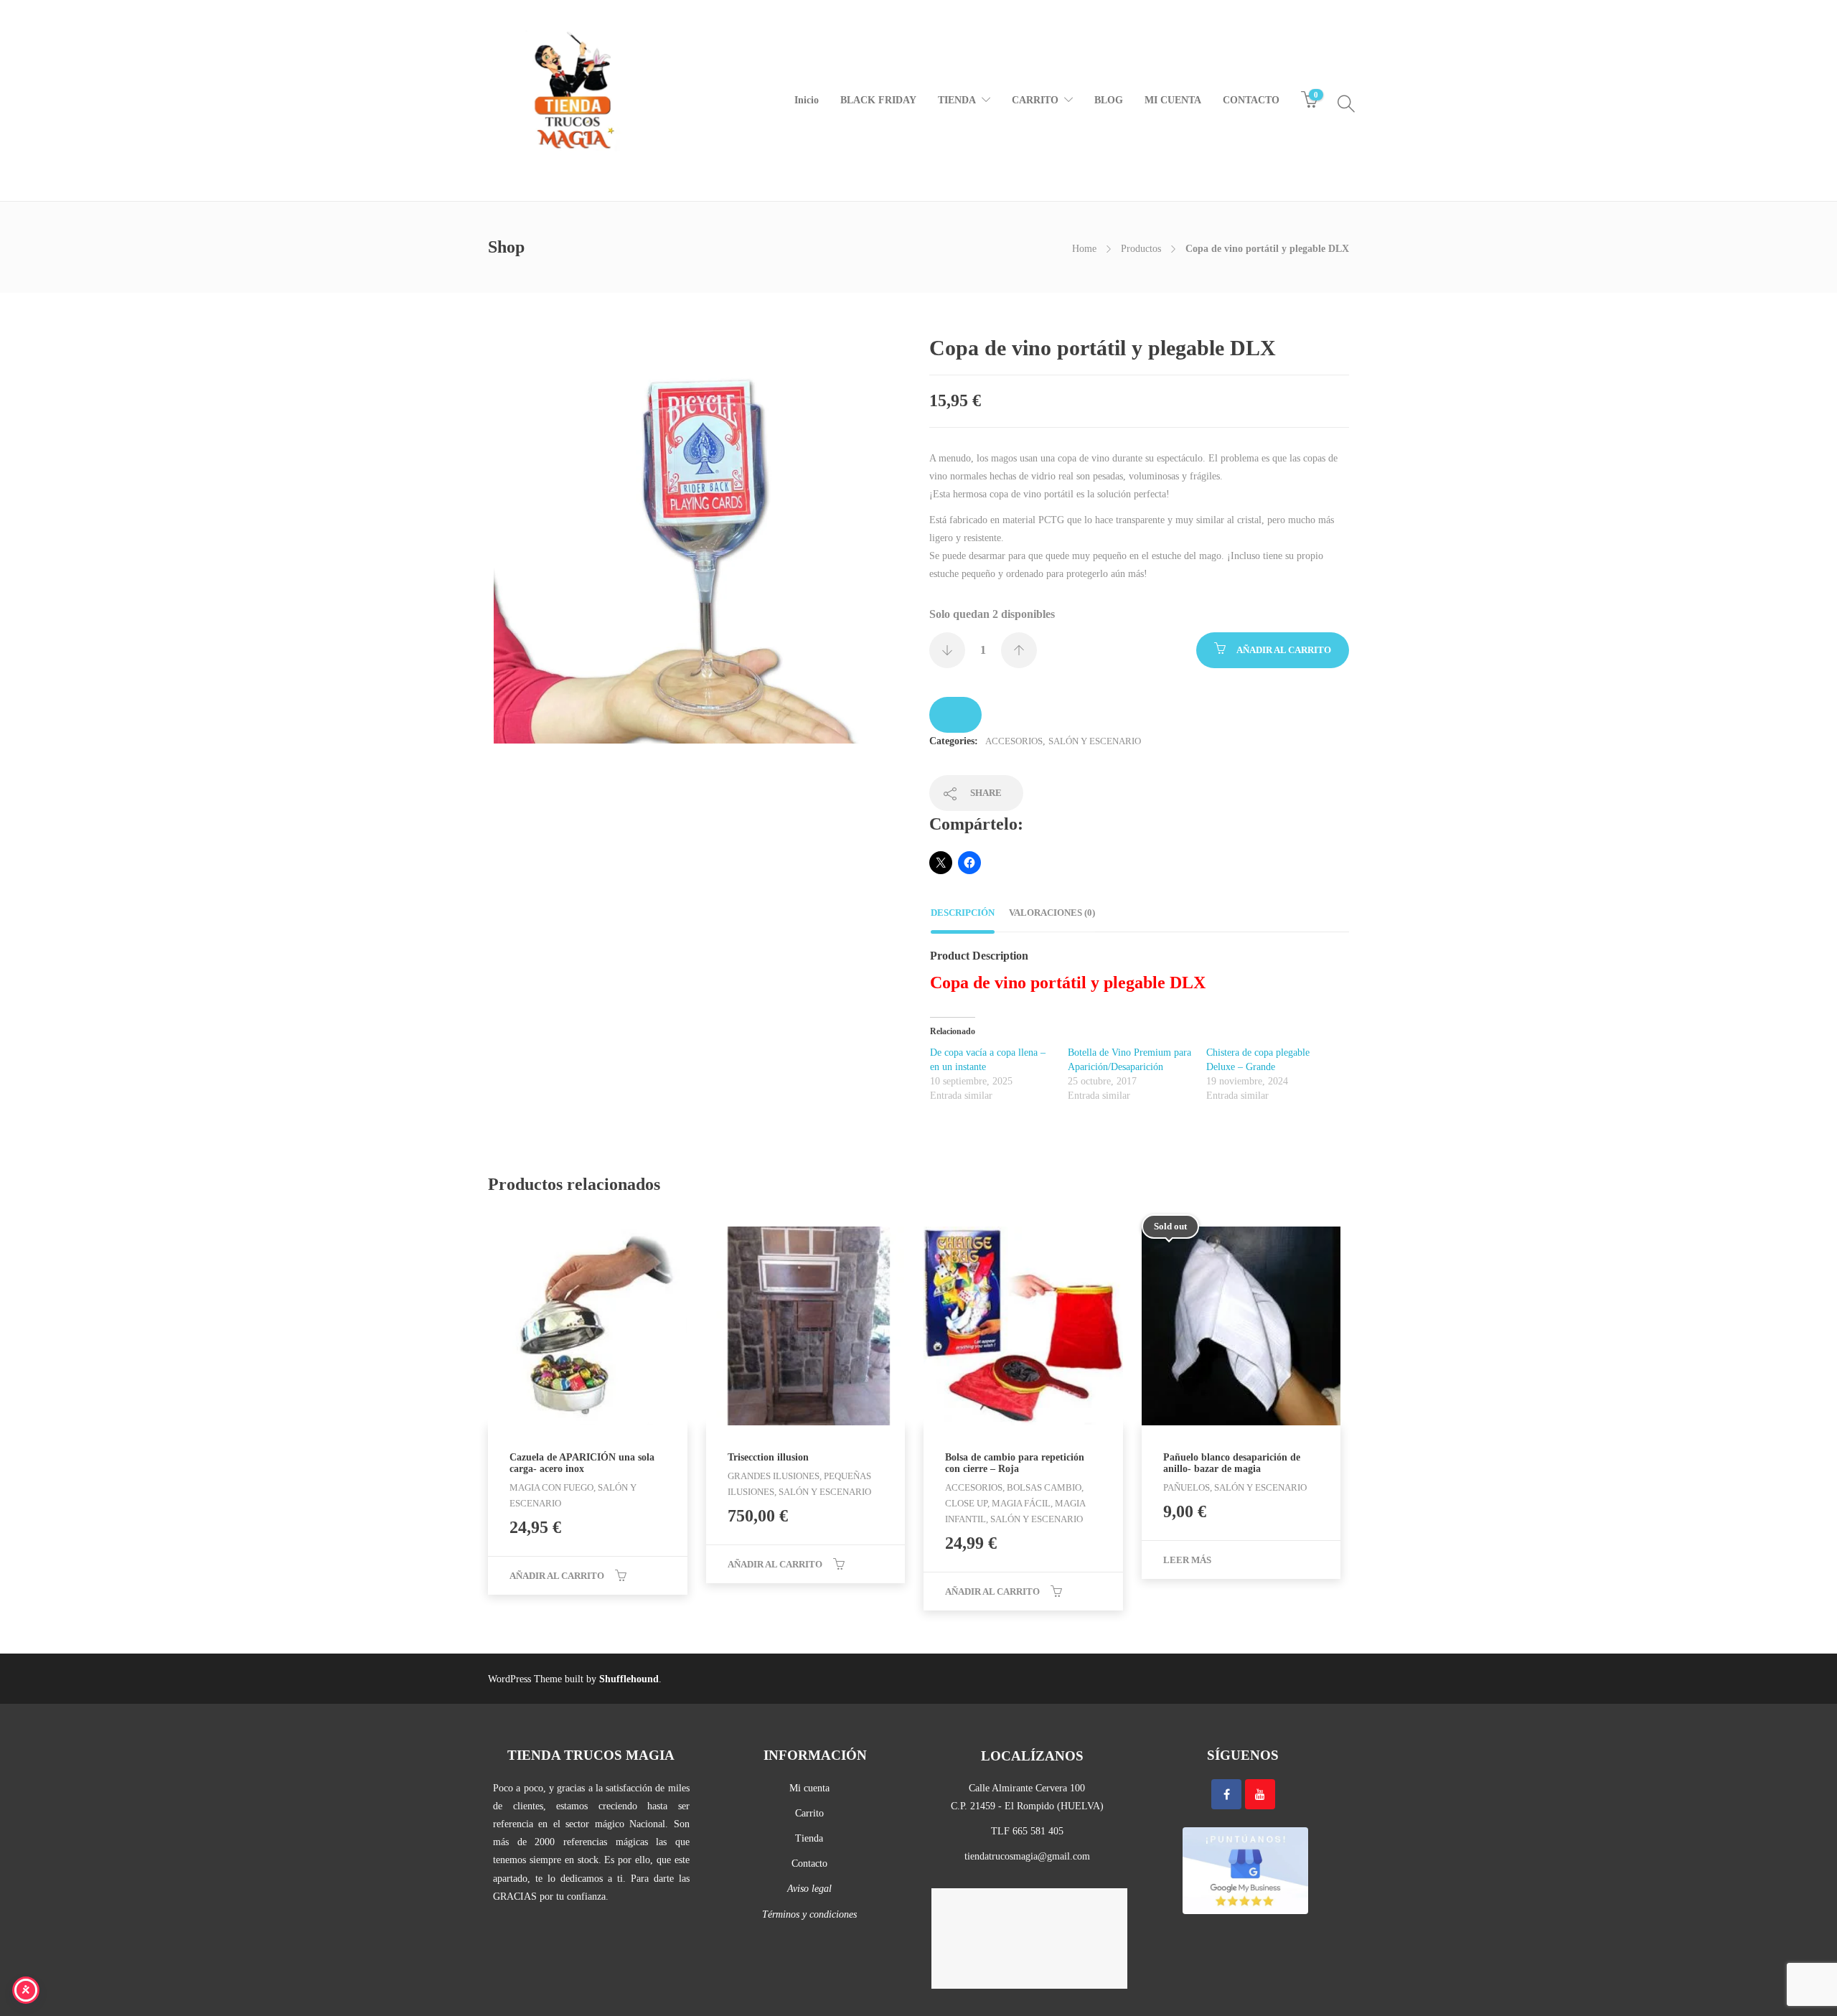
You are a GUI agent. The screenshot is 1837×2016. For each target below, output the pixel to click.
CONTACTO (1251, 100)
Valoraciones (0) (1052, 913)
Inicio (807, 100)
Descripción (963, 913)
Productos (1141, 249)
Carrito (809, 1813)
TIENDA (957, 100)
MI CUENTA (1173, 100)
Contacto (809, 1863)
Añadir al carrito (1284, 650)
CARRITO (1035, 100)
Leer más (1187, 1560)
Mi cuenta (809, 1788)
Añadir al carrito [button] (557, 1576)
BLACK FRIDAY (878, 100)
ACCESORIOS (1014, 741)
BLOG (1109, 100)
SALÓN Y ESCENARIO (1095, 741)
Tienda (809, 1838)
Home (1084, 249)
